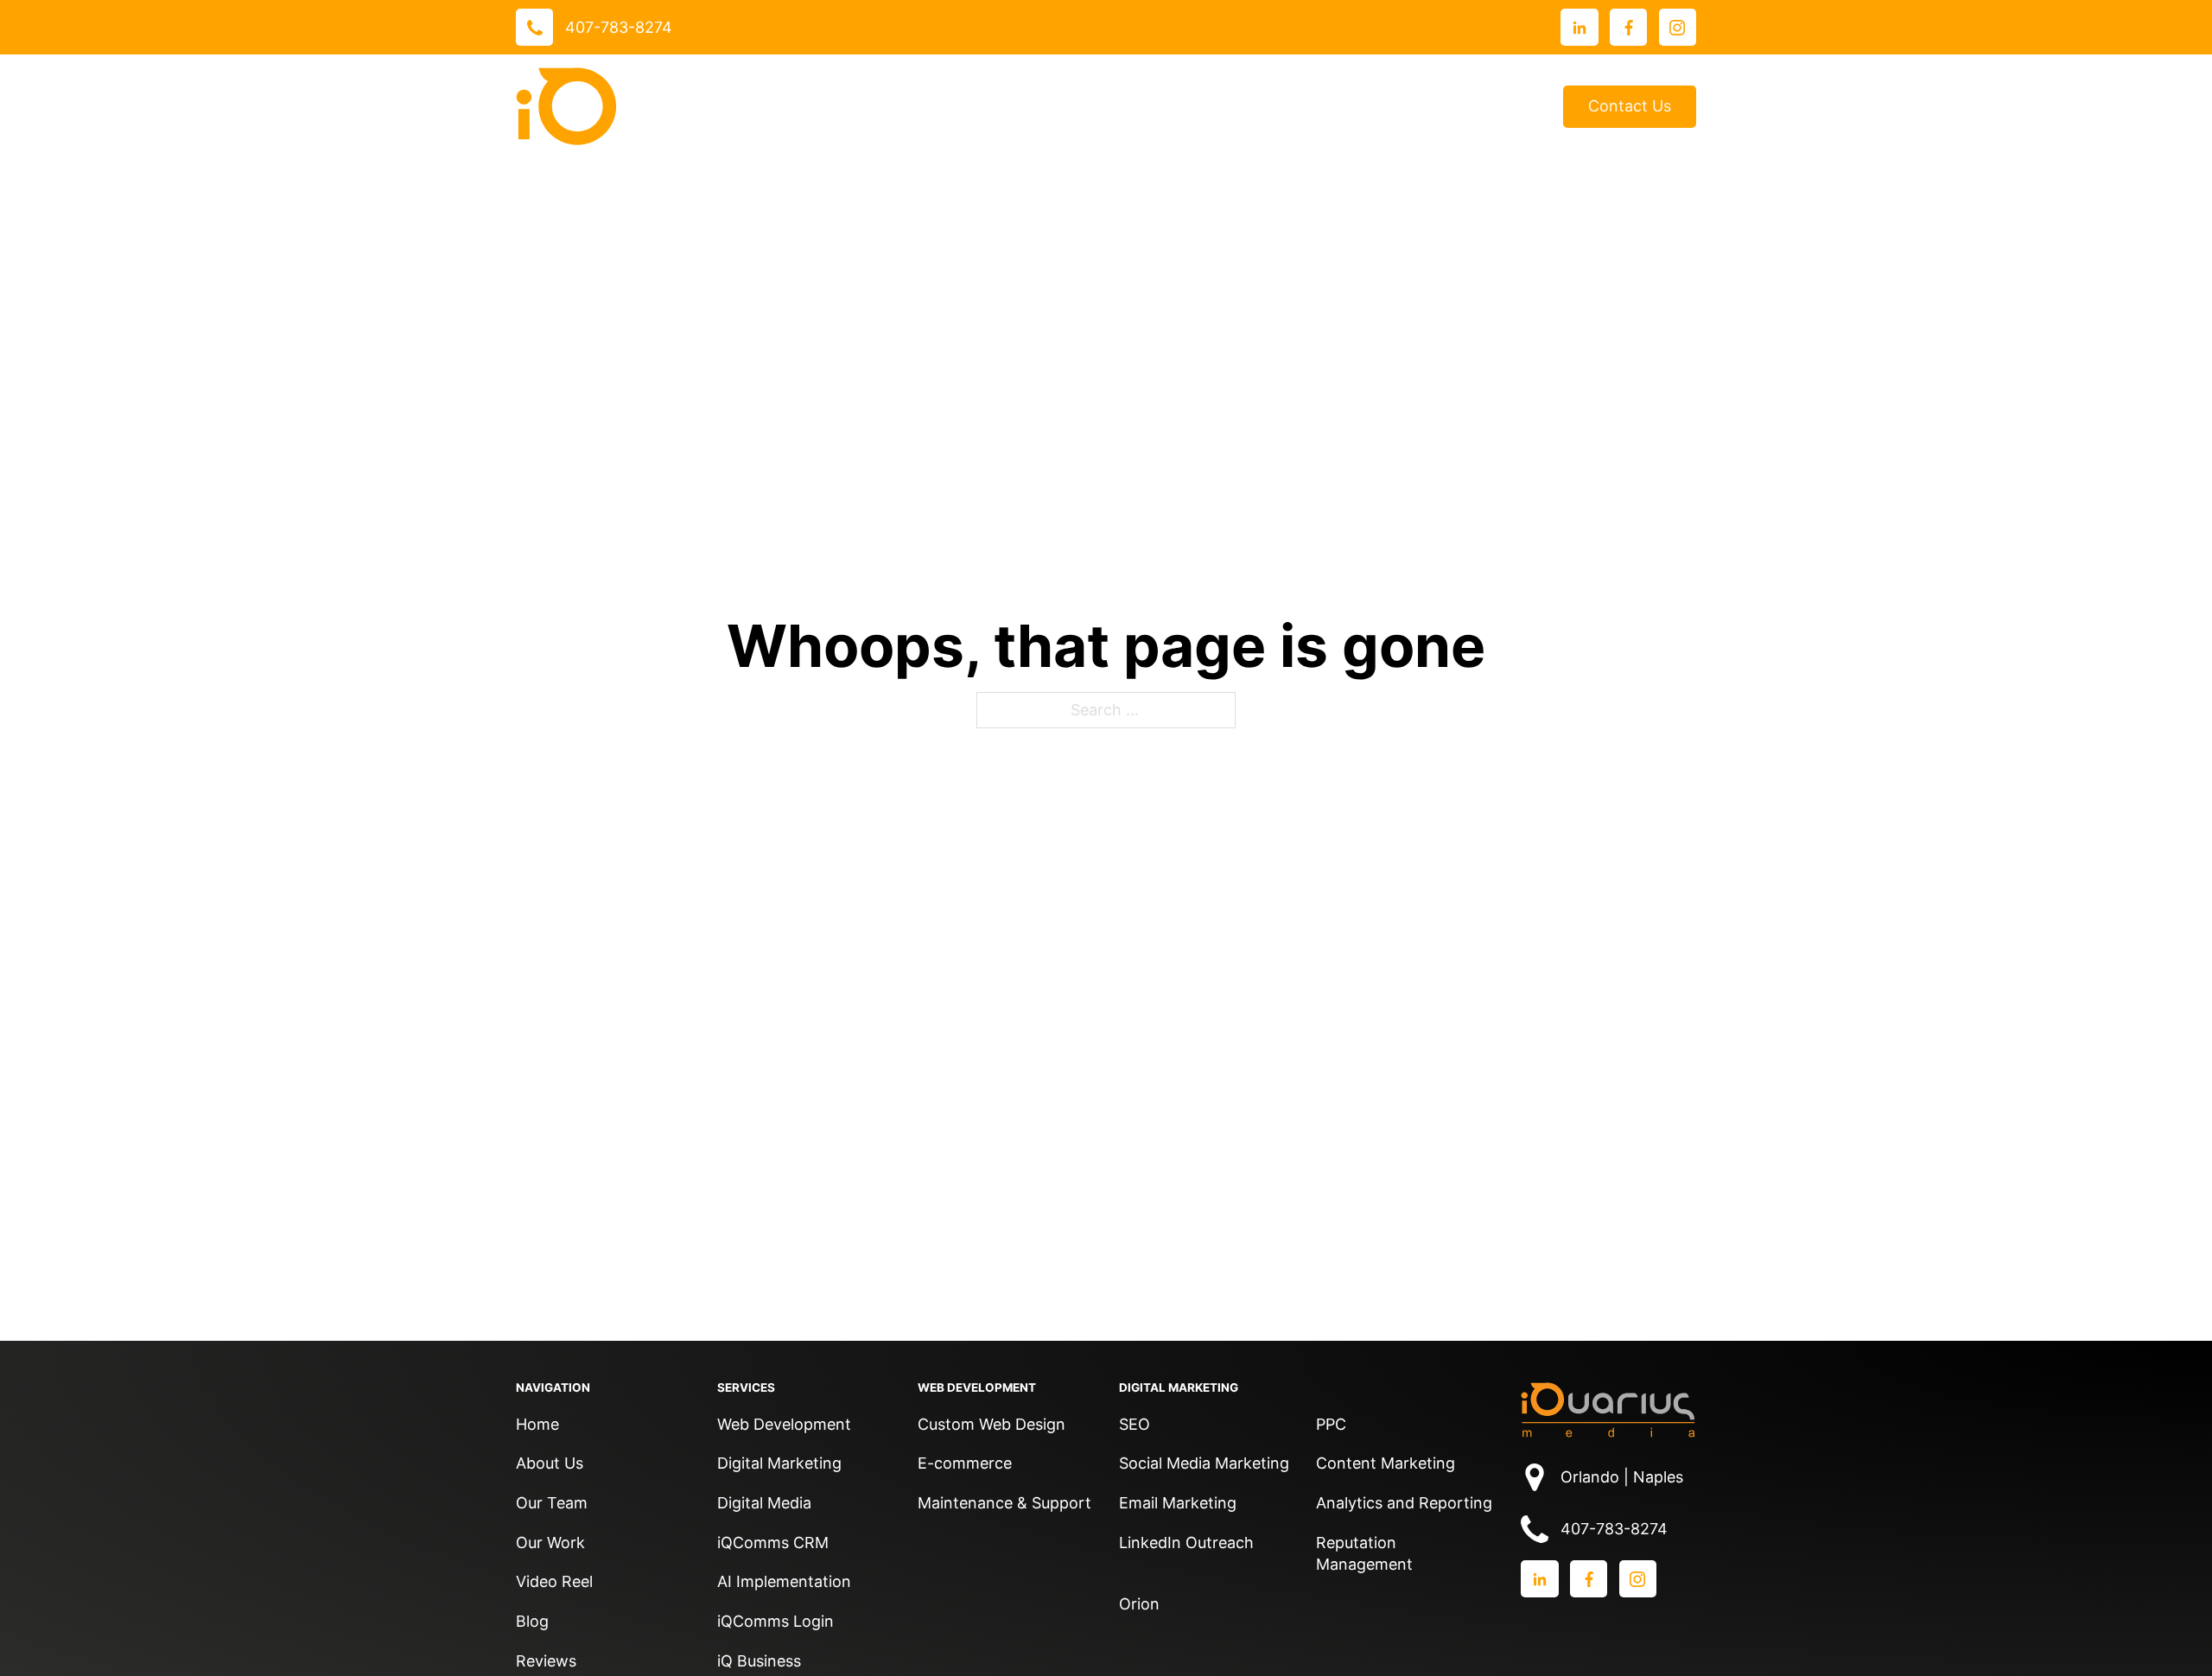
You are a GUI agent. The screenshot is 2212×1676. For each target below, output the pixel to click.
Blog (1521, 107)
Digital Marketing (779, 1463)
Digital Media (764, 1503)
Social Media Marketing (1204, 1463)
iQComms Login (775, 1621)
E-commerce (965, 1463)
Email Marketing (1178, 1503)
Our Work (1078, 106)
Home (537, 1424)
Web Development (784, 1424)
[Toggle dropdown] (1010, 106)
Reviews (1193, 107)
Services (963, 106)
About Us (1283, 106)
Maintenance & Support (1004, 1503)
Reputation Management (1364, 1554)
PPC (1331, 1424)
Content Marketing (1386, 1463)
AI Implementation (784, 1581)
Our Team (552, 1503)
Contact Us (1630, 106)
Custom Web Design (992, 1424)
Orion (1139, 1604)
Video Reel (554, 1581)
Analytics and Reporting (1404, 1503)
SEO (1135, 1424)
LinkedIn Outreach (1186, 1543)
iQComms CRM (773, 1543)
